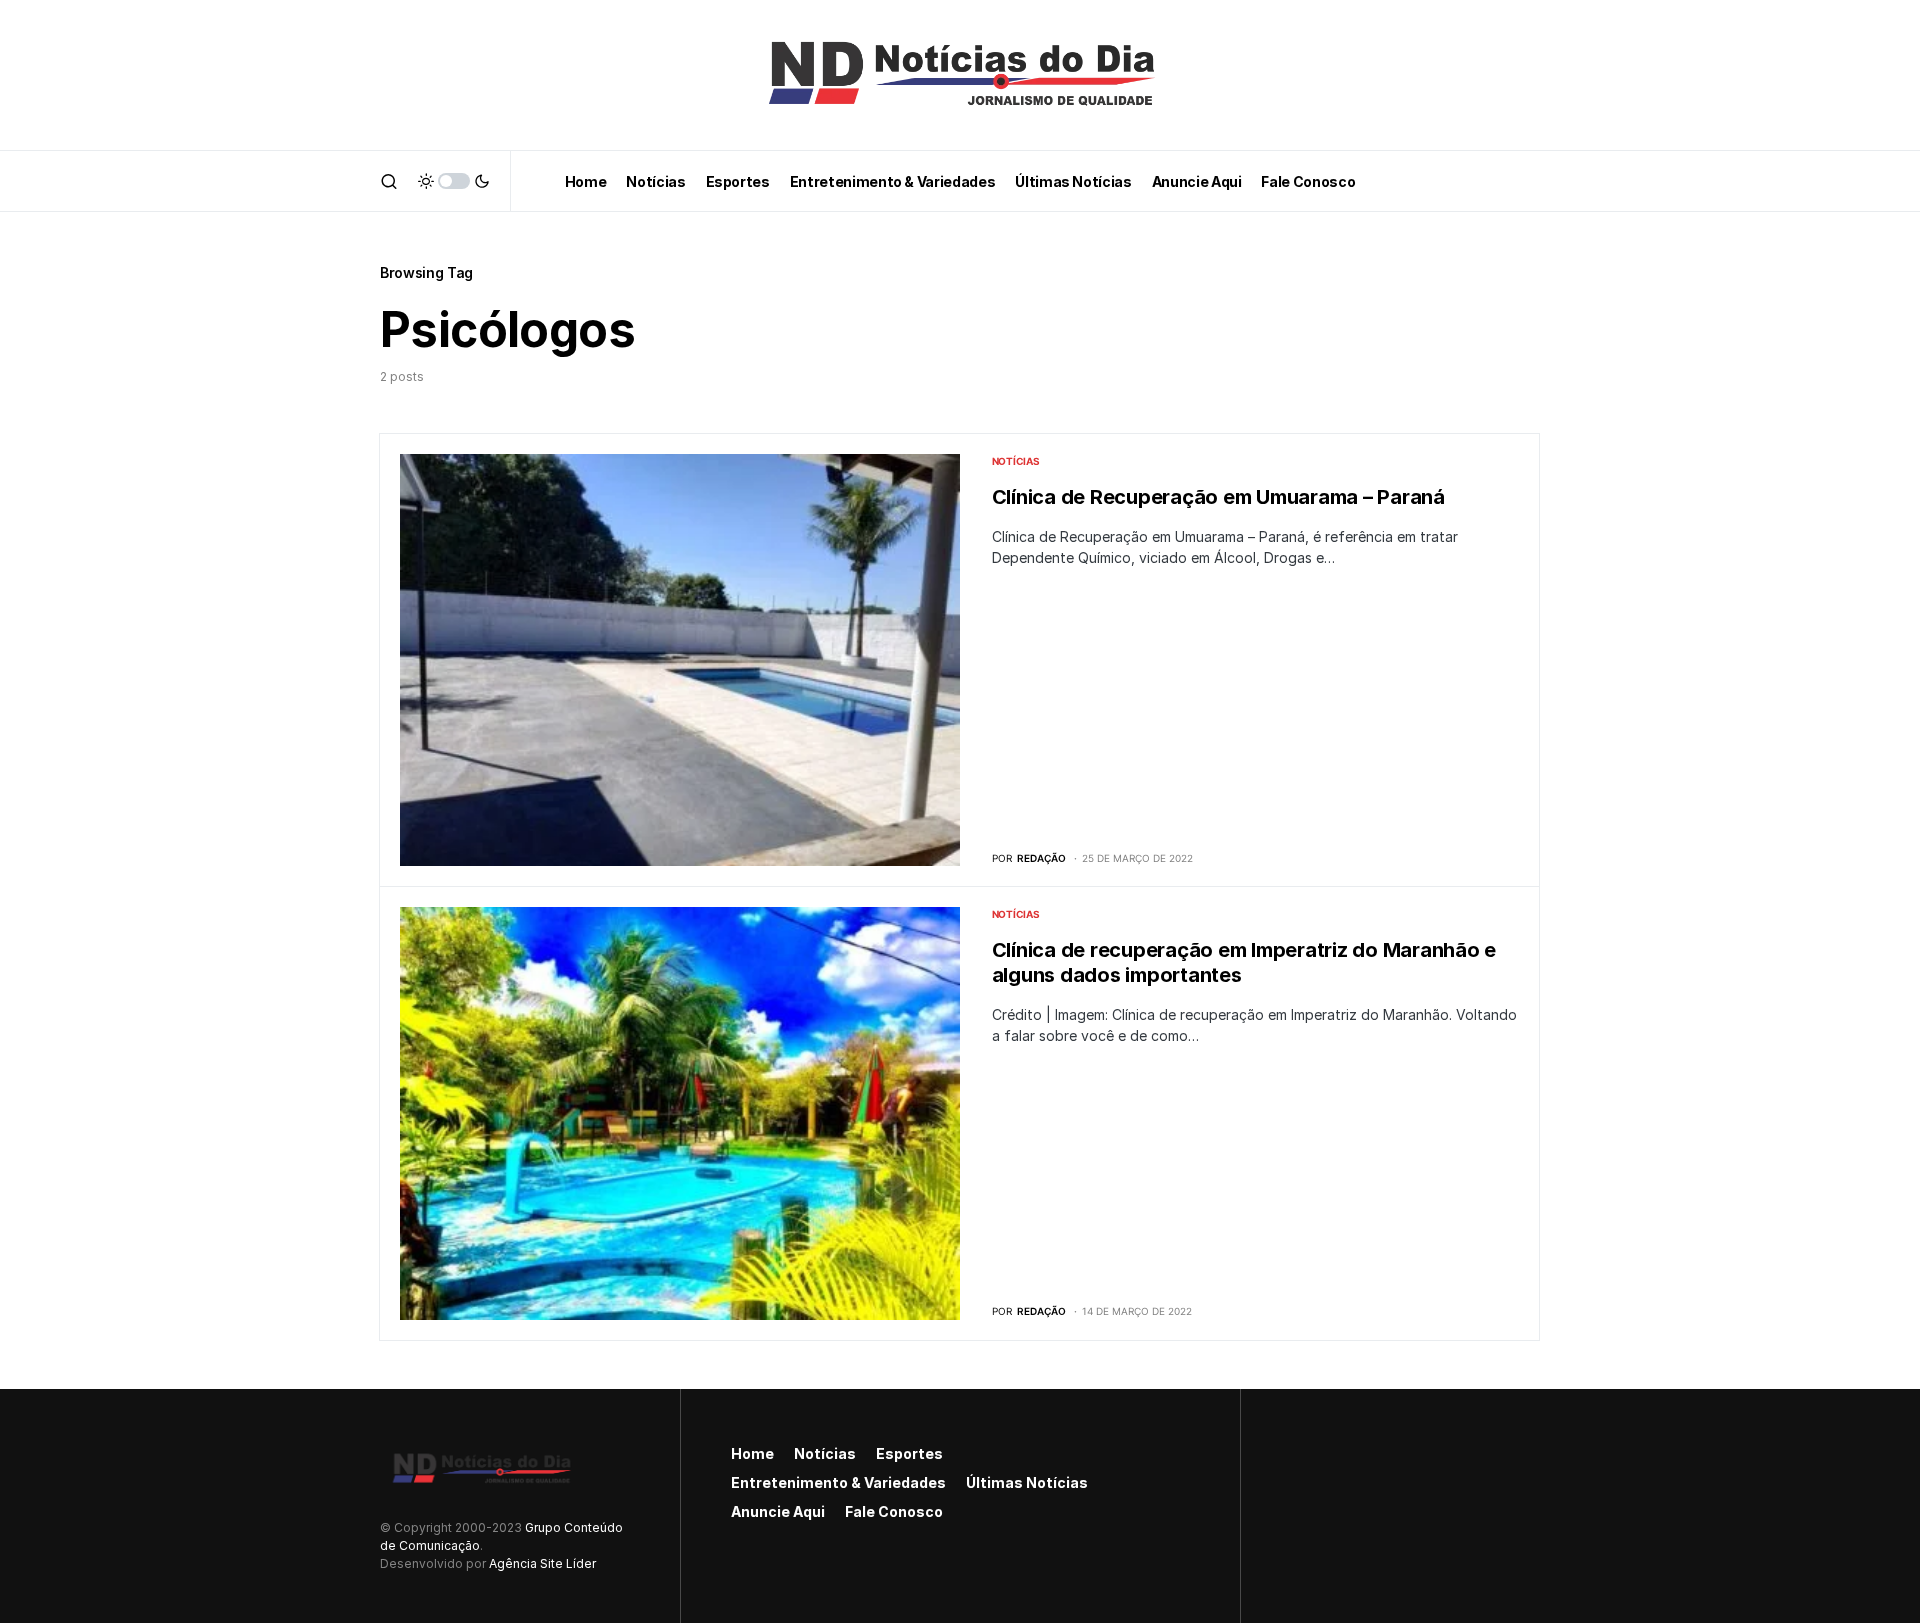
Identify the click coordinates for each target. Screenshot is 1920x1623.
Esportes (909, 1453)
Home (752, 1453)
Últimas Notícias (1027, 1482)
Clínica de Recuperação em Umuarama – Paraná (1218, 497)
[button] (389, 181)
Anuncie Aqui (778, 1511)
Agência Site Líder (542, 1563)
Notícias (1016, 461)
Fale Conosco (894, 1511)
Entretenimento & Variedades (838, 1482)
